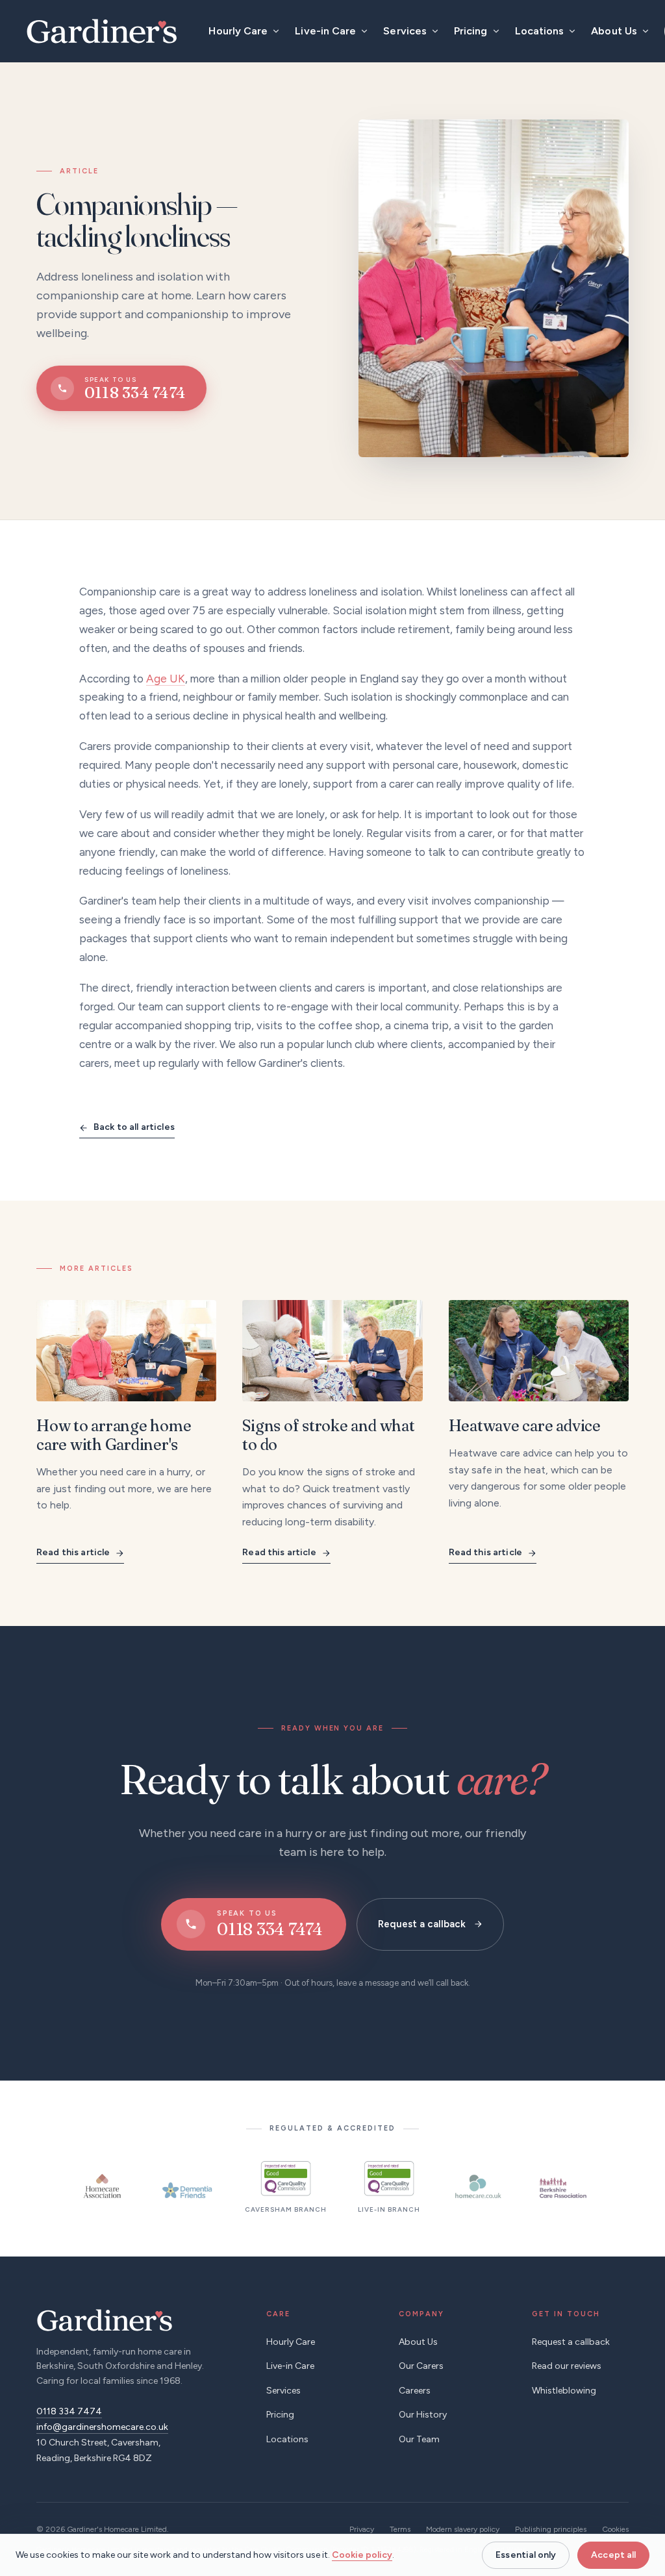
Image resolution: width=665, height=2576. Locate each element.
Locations (540, 31)
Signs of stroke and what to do (328, 1435)
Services (405, 31)
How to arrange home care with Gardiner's (114, 1435)
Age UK (166, 679)
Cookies (615, 2529)
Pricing (471, 31)
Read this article (73, 1552)
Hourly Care (238, 31)
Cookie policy (362, 2555)
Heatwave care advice (525, 1426)
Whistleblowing (564, 2391)
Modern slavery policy (463, 2529)
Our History (423, 2415)
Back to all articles (134, 1127)
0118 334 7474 (69, 2411)
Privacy (362, 2529)
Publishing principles (551, 2529)
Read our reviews (567, 2366)
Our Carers (421, 2366)
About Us (614, 31)
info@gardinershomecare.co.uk (102, 2427)
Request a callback (422, 1924)
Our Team (419, 2439)
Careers (415, 2391)
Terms (400, 2529)
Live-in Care (325, 31)
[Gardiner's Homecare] (102, 31)
